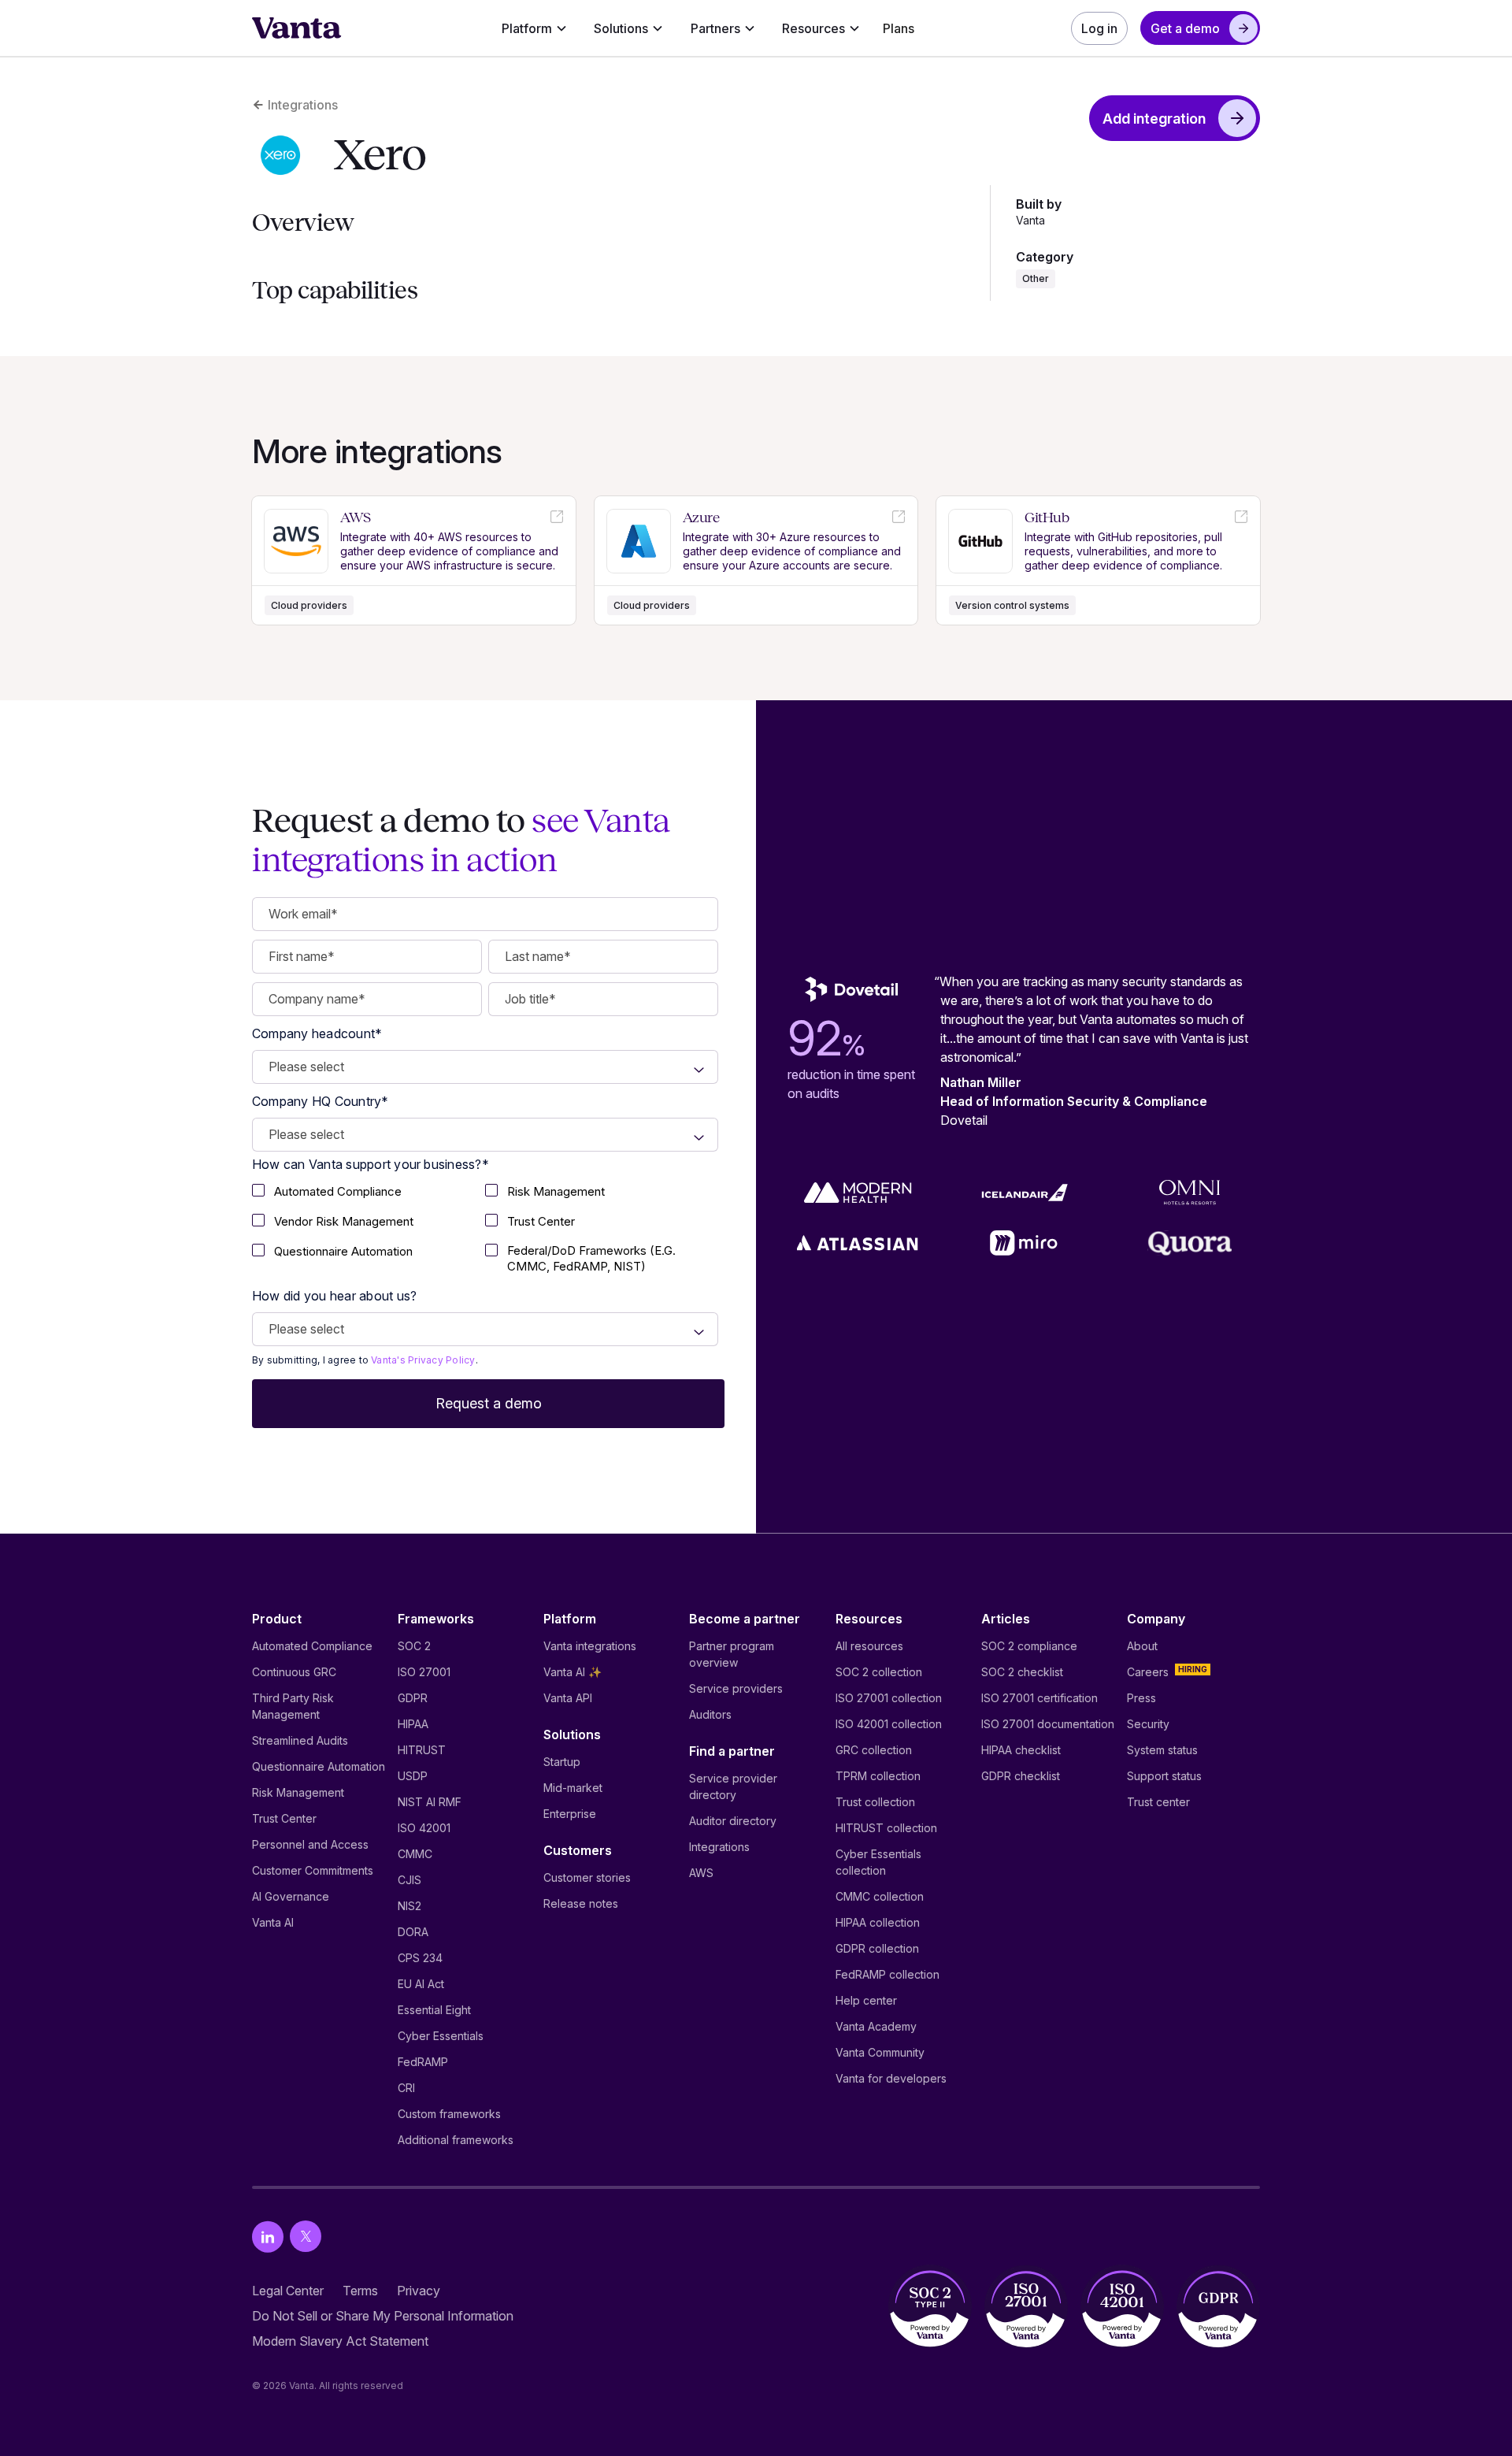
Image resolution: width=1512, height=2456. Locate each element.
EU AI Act (421, 1984)
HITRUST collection (886, 1828)
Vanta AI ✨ (573, 1672)
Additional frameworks (456, 2140)
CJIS (409, 1880)
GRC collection (874, 1750)
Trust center (1158, 1802)
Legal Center (288, 2291)
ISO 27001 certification (1039, 1698)
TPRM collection (878, 1776)
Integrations (719, 1847)
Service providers (736, 1688)
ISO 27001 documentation (1048, 1724)
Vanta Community (880, 2052)
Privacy (419, 2291)
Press (1141, 1698)
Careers (1148, 1672)
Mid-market (573, 1788)
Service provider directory (733, 1786)
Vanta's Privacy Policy (423, 1360)
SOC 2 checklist (1022, 1672)
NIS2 (409, 1906)
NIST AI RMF (430, 1802)
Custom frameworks (449, 2114)
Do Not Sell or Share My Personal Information (383, 2316)
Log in (1099, 28)
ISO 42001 (424, 1828)
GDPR (413, 1698)
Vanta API (568, 1698)
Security (1148, 1724)
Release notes (581, 1903)
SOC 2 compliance (1029, 1646)
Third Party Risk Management (293, 1706)
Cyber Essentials (441, 2036)
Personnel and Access (310, 1844)
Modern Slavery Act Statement (340, 2341)
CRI (406, 2088)
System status (1162, 1750)
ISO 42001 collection (889, 1724)
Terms (360, 2291)
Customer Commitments (313, 1870)
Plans (899, 28)
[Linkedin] (268, 2237)
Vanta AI (273, 1922)
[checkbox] (369, 1193)
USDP (413, 1776)
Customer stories (587, 1877)
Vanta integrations (590, 1646)
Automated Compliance (312, 1646)
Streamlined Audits (300, 1740)
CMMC (415, 1854)
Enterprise (570, 1814)
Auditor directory (733, 1821)
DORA (413, 1932)
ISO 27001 (424, 1672)
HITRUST (422, 1750)
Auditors (710, 1714)
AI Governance (291, 1896)
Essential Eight (434, 2010)
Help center (866, 2000)
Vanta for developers (891, 2078)
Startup (562, 1762)
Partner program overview (732, 1654)
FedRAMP (423, 2062)
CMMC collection (880, 1896)
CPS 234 (420, 1958)
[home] (297, 28)
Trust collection (875, 1802)
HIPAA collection (878, 1922)
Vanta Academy (876, 2026)
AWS (701, 1873)
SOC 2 (414, 1646)
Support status (1164, 1776)
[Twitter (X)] (306, 2237)
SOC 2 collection (879, 1672)
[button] (534, 28)
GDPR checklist (1021, 1776)
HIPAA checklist (1021, 1750)
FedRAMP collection (888, 1974)
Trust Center (284, 1818)
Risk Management (298, 1792)
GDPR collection (877, 1948)
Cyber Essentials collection (878, 1862)
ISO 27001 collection (889, 1698)
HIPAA (413, 1724)
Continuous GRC (294, 1672)
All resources (869, 1646)
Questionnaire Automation (319, 1766)
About (1142, 1646)
